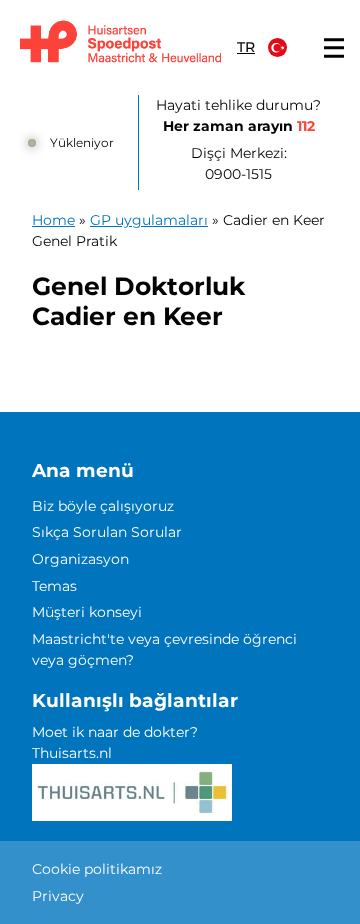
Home (53, 220)
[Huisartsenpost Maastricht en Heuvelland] (120, 42)
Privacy (58, 896)
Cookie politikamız (97, 869)
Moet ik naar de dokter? (115, 732)
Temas (54, 586)
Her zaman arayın (239, 126)
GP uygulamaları (149, 220)
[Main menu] (334, 48)
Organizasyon (80, 559)
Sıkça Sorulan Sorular (107, 532)
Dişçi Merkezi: (239, 163)
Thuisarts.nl (72, 753)
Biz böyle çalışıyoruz (103, 506)
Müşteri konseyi (87, 612)
